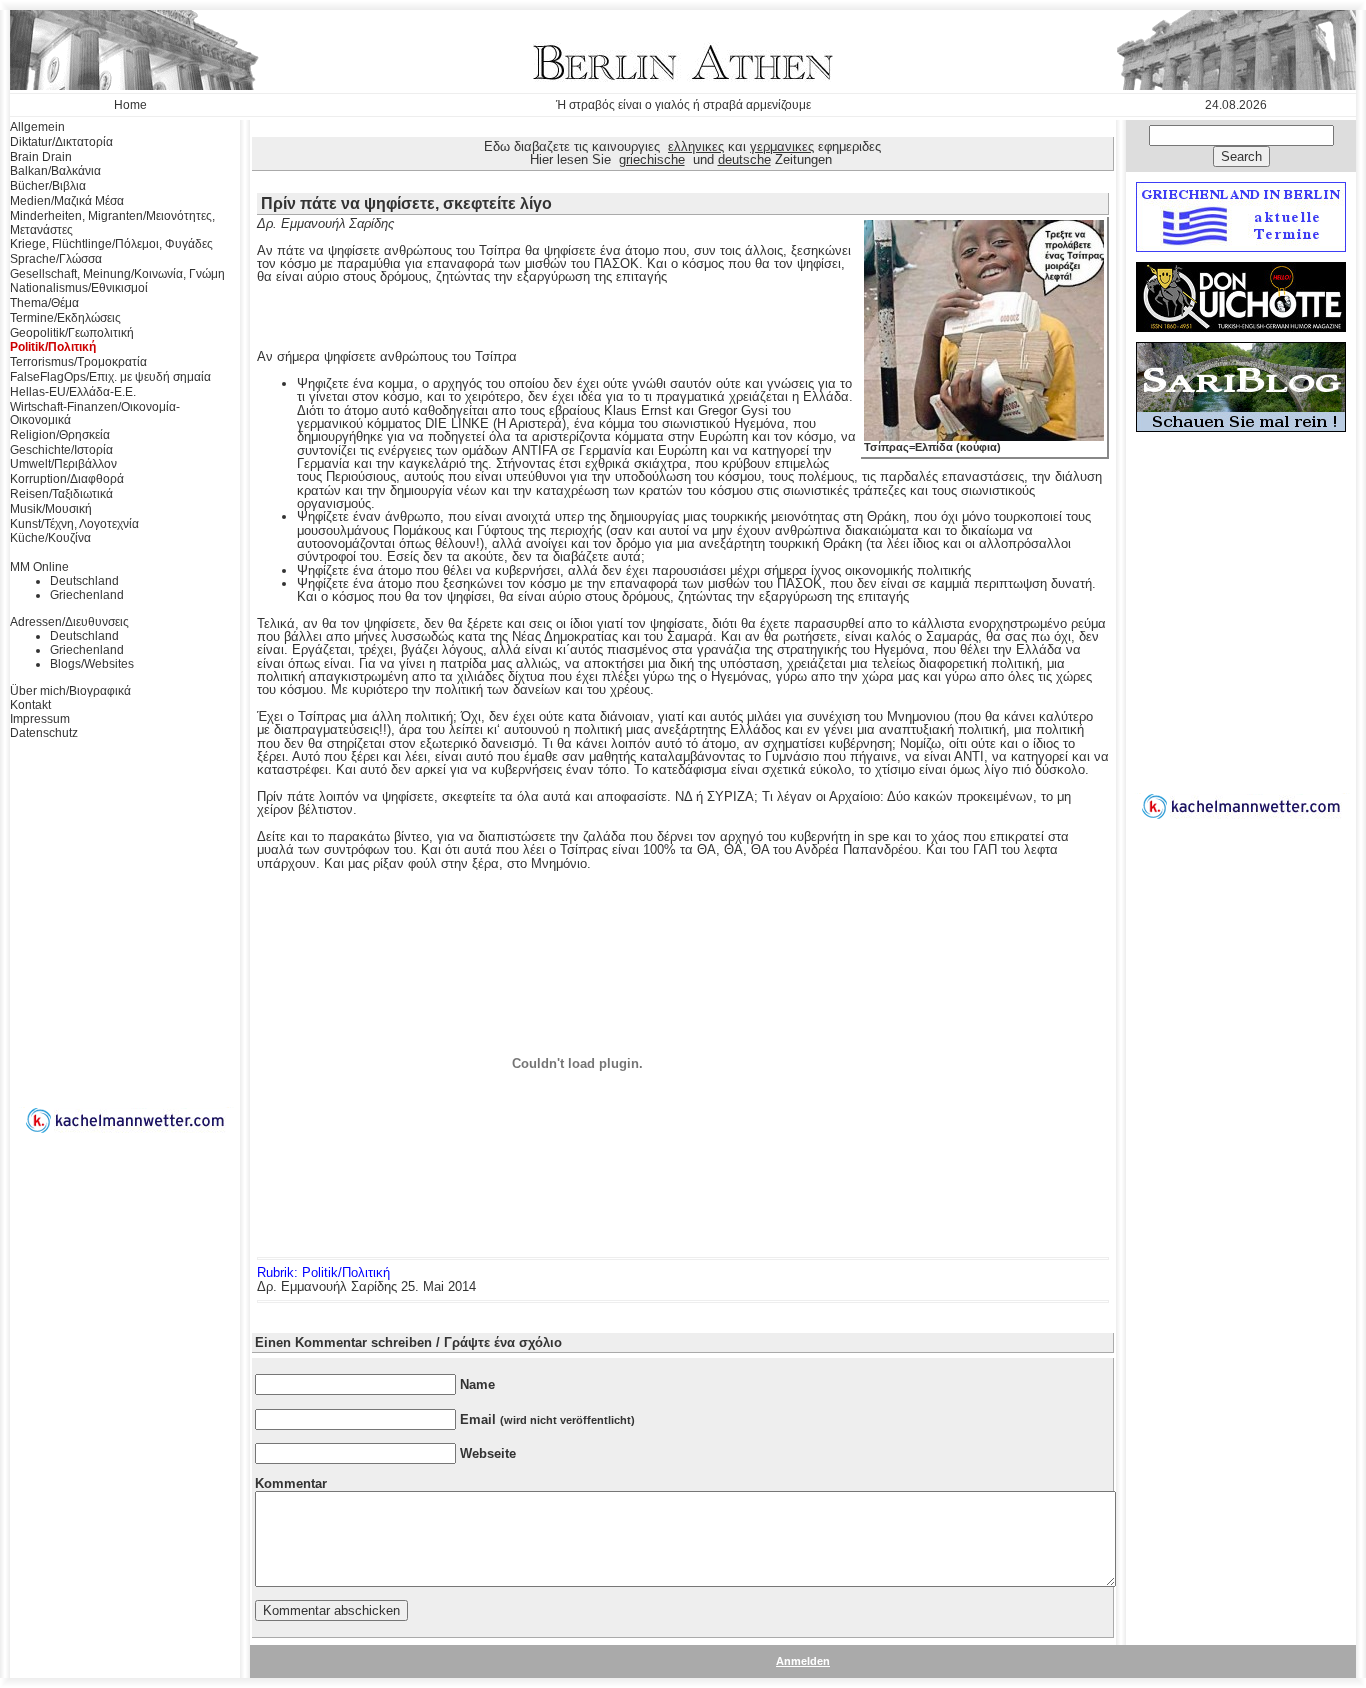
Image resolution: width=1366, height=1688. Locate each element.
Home (130, 105)
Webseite (488, 1453)
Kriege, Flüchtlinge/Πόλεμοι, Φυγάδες (111, 244)
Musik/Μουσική (51, 509)
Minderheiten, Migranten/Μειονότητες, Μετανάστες (112, 223)
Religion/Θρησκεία (60, 435)
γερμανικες (782, 146)
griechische (652, 159)
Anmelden (803, 1661)
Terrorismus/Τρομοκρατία (78, 362)
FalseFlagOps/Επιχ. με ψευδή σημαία (110, 377)
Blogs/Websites (92, 664)
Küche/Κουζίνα (50, 538)
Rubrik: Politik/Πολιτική (323, 1272)
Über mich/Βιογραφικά (70, 691)
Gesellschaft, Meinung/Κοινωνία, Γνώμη (117, 274)
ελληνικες (696, 146)
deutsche (744, 159)
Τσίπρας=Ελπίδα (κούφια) (932, 447)
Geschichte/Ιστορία (61, 450)
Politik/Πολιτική (53, 347)
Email (547, 1419)
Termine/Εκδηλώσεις (65, 318)
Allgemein (37, 127)
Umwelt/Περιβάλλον (63, 464)
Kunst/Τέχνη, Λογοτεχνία (74, 524)
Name (477, 1384)
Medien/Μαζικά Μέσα (67, 201)
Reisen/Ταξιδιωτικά (61, 494)
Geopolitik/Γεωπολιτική (72, 333)
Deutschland (84, 581)
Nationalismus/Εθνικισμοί (79, 288)
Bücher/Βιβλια (48, 186)
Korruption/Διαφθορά (67, 479)
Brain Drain (41, 157)
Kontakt (30, 705)
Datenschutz (44, 733)
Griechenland (87, 595)
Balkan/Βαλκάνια (55, 171)
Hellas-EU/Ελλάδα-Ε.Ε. (73, 392)
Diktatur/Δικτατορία (61, 142)
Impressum (40, 719)
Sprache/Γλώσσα (56, 259)
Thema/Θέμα (44, 303)
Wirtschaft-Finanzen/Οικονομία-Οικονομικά (95, 414)
